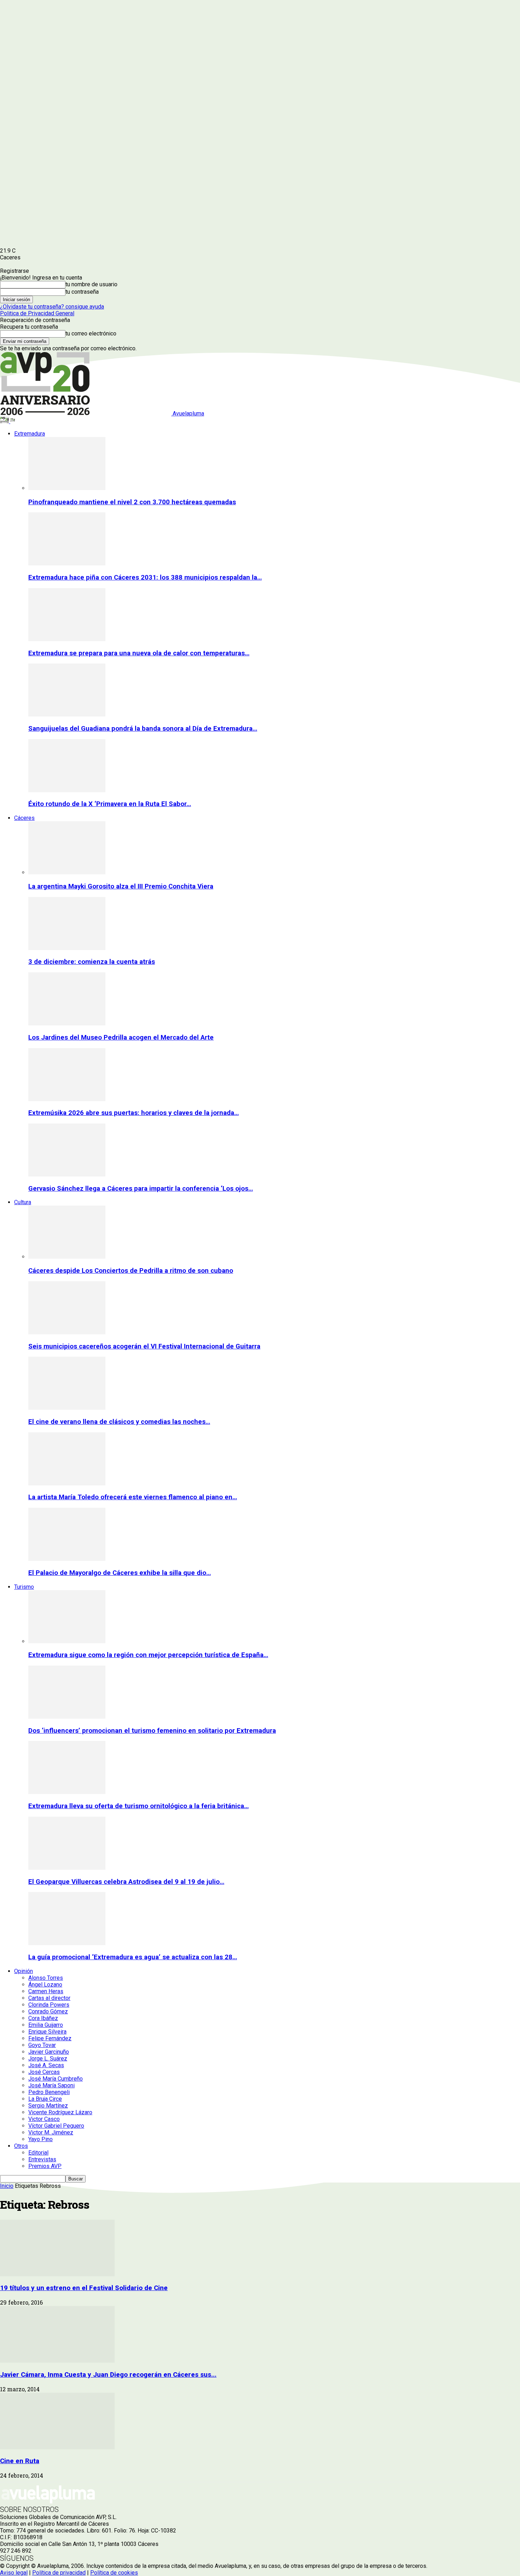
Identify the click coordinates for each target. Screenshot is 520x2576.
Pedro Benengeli (49, 2092)
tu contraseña (82, 292)
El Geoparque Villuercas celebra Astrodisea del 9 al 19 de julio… (126, 1882)
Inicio (7, 2186)
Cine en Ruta (20, 2461)
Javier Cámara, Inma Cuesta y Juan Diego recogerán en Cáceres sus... (108, 2375)
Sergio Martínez (48, 2106)
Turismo (24, 1587)
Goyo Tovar (42, 2045)
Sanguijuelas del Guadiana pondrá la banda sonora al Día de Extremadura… (143, 729)
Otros (21, 2146)
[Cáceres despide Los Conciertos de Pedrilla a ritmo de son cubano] (67, 1257)
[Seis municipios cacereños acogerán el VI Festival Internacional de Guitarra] (67, 1332)
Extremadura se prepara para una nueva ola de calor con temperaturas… (139, 653)
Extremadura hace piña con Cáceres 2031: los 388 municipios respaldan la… (145, 577)
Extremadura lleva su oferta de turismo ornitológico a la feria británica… (138, 1806)
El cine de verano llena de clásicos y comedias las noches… (119, 1422)
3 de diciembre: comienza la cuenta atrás (92, 962)
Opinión (24, 1971)
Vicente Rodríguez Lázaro (60, 2112)
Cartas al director (49, 1998)
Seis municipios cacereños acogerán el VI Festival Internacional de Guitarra (144, 1346)
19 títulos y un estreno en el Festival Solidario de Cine (84, 2288)
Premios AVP (45, 2166)
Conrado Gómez (48, 2011)
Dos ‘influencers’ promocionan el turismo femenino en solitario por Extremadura (152, 1731)
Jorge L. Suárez (48, 2058)
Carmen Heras (46, 1991)
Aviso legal (14, 2573)
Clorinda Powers (49, 2005)
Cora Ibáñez (43, 2018)
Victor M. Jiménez (51, 2132)
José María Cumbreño (56, 2079)
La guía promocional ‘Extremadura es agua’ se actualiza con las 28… (133, 1957)
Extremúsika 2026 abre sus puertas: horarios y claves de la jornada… (134, 1113)
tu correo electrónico (91, 333)
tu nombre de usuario (91, 284)
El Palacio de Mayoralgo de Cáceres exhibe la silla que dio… (120, 1573)
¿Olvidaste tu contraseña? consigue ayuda (52, 307)
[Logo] (5, 421)
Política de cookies (114, 2573)
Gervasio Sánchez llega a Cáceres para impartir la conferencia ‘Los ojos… (141, 1189)
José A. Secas (46, 2065)
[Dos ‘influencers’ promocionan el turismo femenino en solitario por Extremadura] (67, 1717)
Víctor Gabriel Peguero (56, 2126)
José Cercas (44, 2072)
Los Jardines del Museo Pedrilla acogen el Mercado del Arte (121, 1037)
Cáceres (24, 818)
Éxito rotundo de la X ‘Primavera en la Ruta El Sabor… (110, 804)
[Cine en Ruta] (57, 2447)
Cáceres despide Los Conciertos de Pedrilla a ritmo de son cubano (131, 1271)
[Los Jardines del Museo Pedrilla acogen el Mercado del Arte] (67, 1023)
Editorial (38, 2153)
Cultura (23, 1202)
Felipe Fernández (50, 2038)
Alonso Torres (46, 1978)
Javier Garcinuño (49, 2052)
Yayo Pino (41, 2139)
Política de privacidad (59, 2573)
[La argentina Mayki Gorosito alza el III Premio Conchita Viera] (67, 872)
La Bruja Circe (45, 2099)
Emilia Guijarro (46, 2025)
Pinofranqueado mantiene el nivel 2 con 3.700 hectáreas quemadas (132, 502)
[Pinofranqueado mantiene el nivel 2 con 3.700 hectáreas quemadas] (67, 488)
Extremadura (30, 434)
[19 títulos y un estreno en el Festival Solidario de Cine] (57, 2274)
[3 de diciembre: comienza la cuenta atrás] (67, 948)
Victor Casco (44, 2119)
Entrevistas (42, 2159)
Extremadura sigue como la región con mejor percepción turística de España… (148, 1655)
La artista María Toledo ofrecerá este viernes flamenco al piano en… (133, 1497)
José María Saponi (51, 2085)
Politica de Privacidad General (37, 313)
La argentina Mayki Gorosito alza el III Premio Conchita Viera (121, 886)
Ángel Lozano (45, 1985)
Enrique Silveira (47, 2032)
